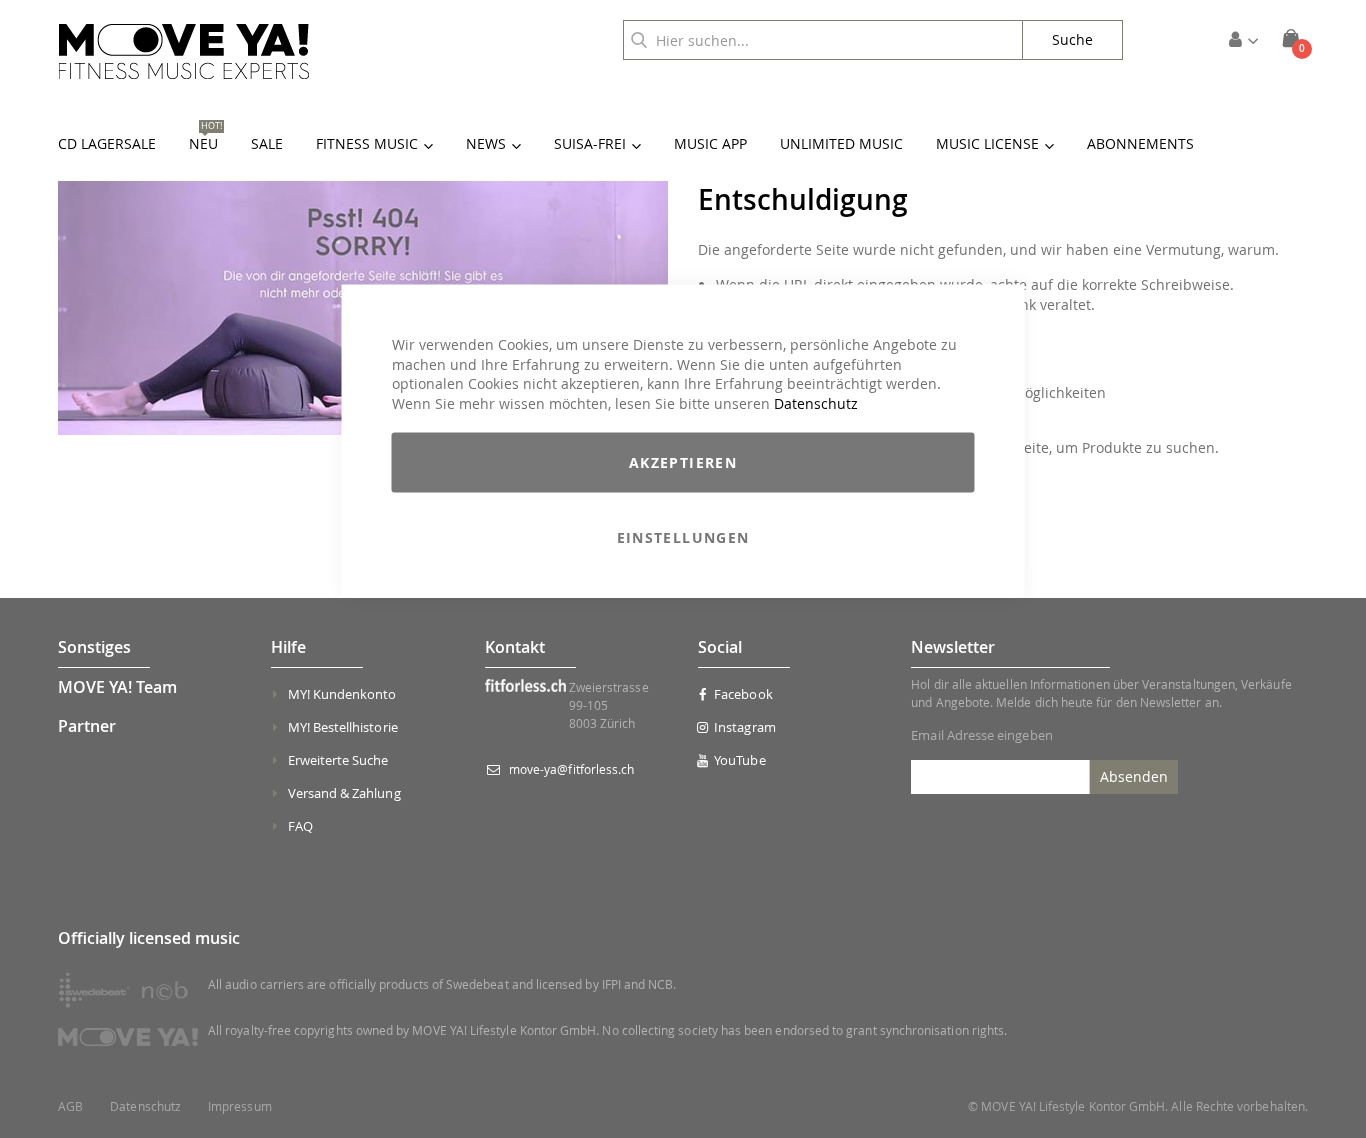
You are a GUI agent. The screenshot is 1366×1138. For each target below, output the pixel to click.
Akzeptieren (683, 462)
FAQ (300, 826)
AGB (70, 1106)
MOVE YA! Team (117, 687)
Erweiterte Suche (338, 760)
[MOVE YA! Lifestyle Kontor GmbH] (184, 51)
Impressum (240, 1106)
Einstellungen (683, 537)
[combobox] (823, 40)
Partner (87, 726)
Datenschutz (816, 402)
